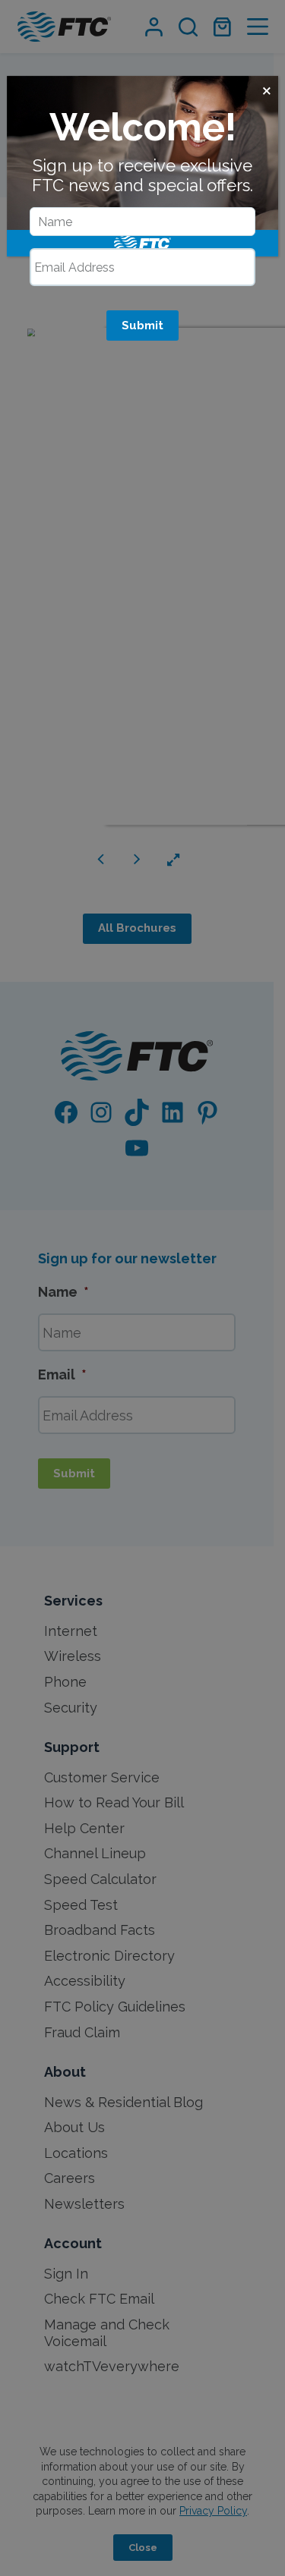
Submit (142, 326)
